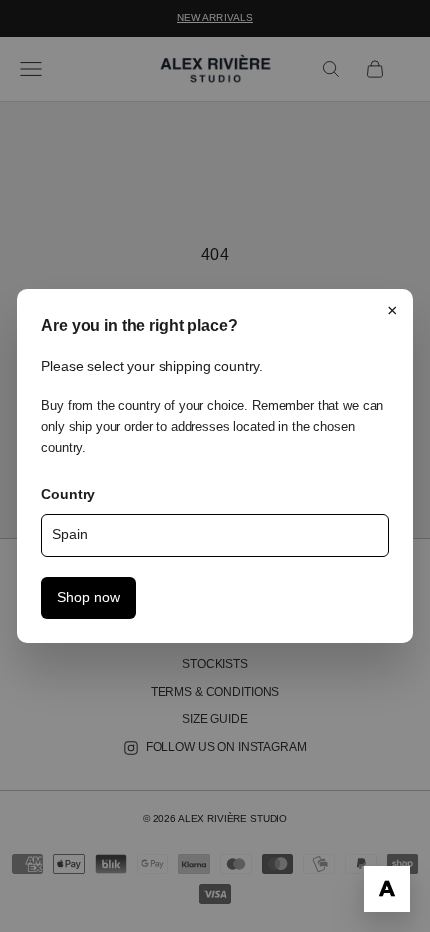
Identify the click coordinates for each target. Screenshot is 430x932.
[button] (387, 889)
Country (68, 494)
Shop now (88, 597)
